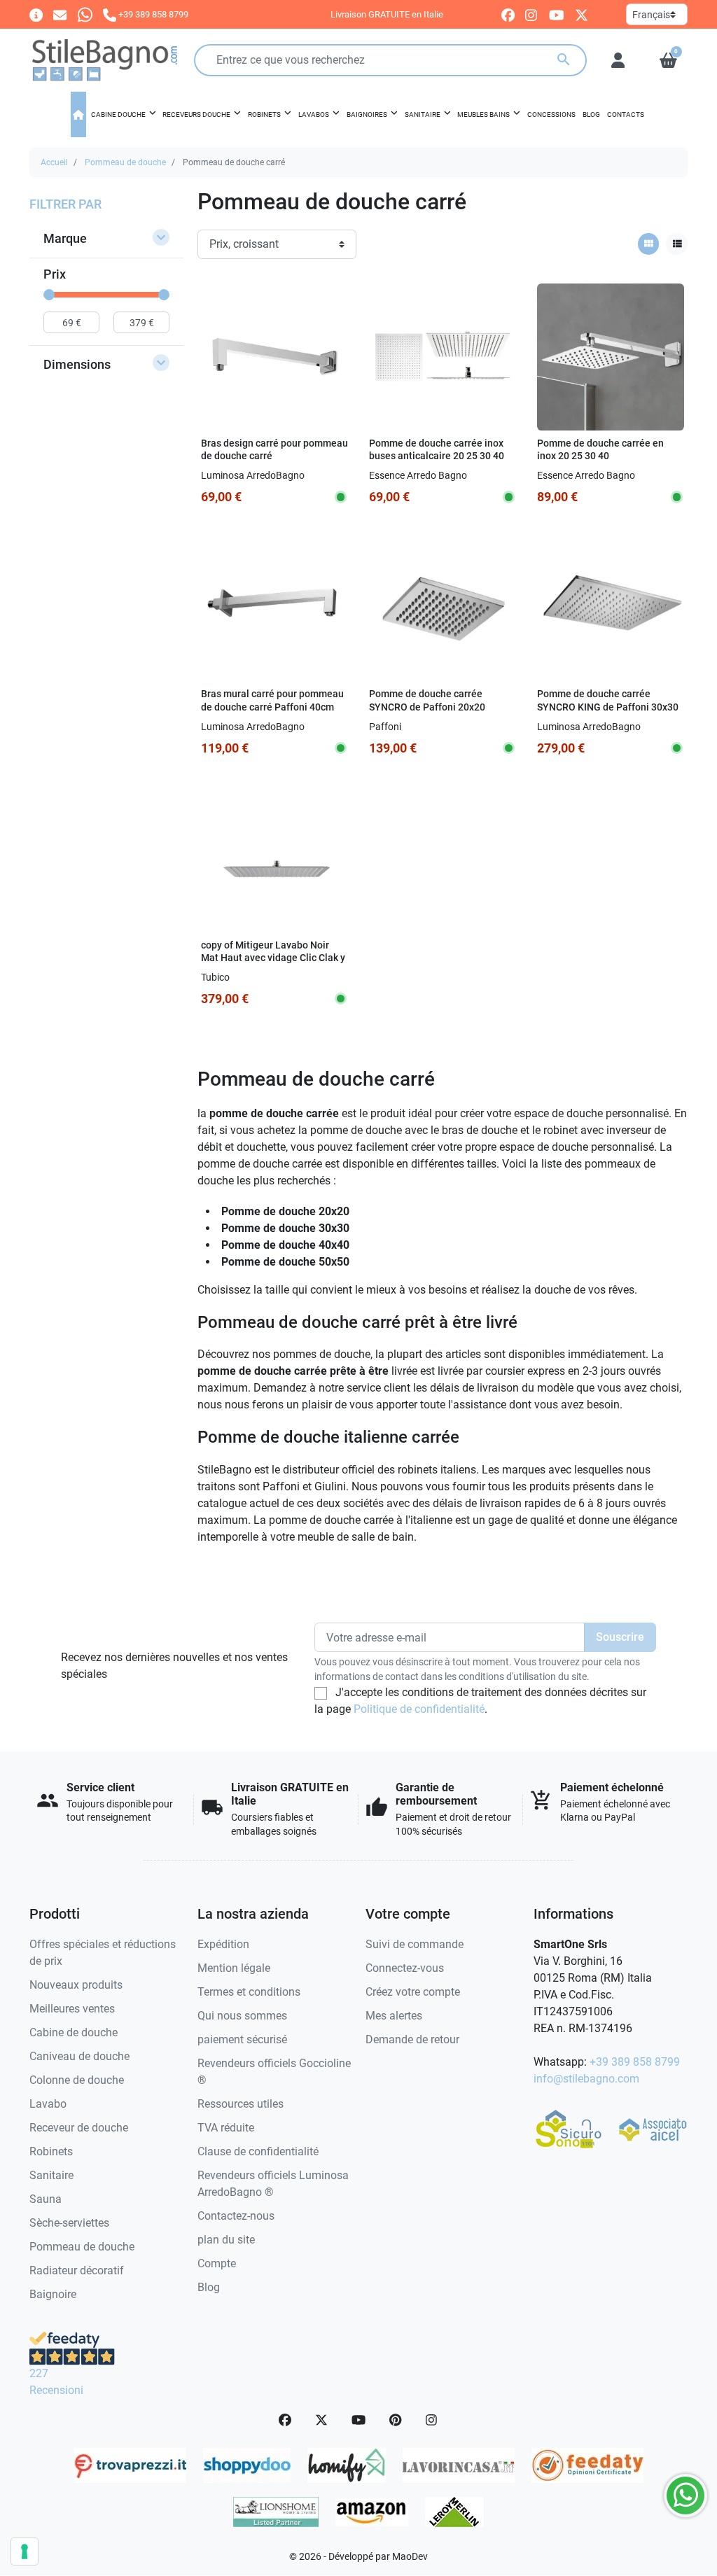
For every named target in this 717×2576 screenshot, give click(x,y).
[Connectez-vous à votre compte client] (618, 60)
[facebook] (508, 15)
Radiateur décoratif (77, 2270)
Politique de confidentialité (419, 1709)
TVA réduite (226, 2128)
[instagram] (532, 15)
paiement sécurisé (242, 2039)
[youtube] (557, 15)
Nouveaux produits (76, 1985)
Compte (217, 2263)
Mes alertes (394, 2016)
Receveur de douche (79, 2128)
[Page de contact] (36, 14)
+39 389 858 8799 (635, 2062)
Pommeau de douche (125, 162)
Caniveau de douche (79, 2056)
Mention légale (234, 1968)
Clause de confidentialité (258, 2151)
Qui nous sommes (242, 2016)
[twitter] (582, 15)
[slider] (49, 295)
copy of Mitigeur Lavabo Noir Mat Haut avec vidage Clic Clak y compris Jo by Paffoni (273, 958)
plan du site (226, 2240)
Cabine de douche (74, 2032)
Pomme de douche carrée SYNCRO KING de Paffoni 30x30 (608, 701)
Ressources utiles (241, 2104)
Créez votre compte (413, 1992)
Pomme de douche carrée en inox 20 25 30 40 (600, 450)
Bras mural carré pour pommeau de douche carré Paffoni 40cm (272, 701)
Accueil (54, 162)
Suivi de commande (415, 1944)
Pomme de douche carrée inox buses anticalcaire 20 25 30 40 (437, 450)
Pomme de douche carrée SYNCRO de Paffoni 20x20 (427, 701)
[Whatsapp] (85, 14)
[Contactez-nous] (60, 14)
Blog (209, 2287)
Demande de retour (412, 2039)
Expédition (223, 1944)
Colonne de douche (77, 2080)
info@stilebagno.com (586, 2079)
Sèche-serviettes (69, 2223)
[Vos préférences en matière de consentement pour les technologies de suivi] (25, 2551)
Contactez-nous (236, 2216)
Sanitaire (51, 2175)
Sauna (46, 2199)
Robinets (51, 2151)
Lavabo (48, 2104)
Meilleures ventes (72, 2009)
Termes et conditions (249, 1992)
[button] (668, 60)
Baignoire (53, 2294)
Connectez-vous (405, 1968)
